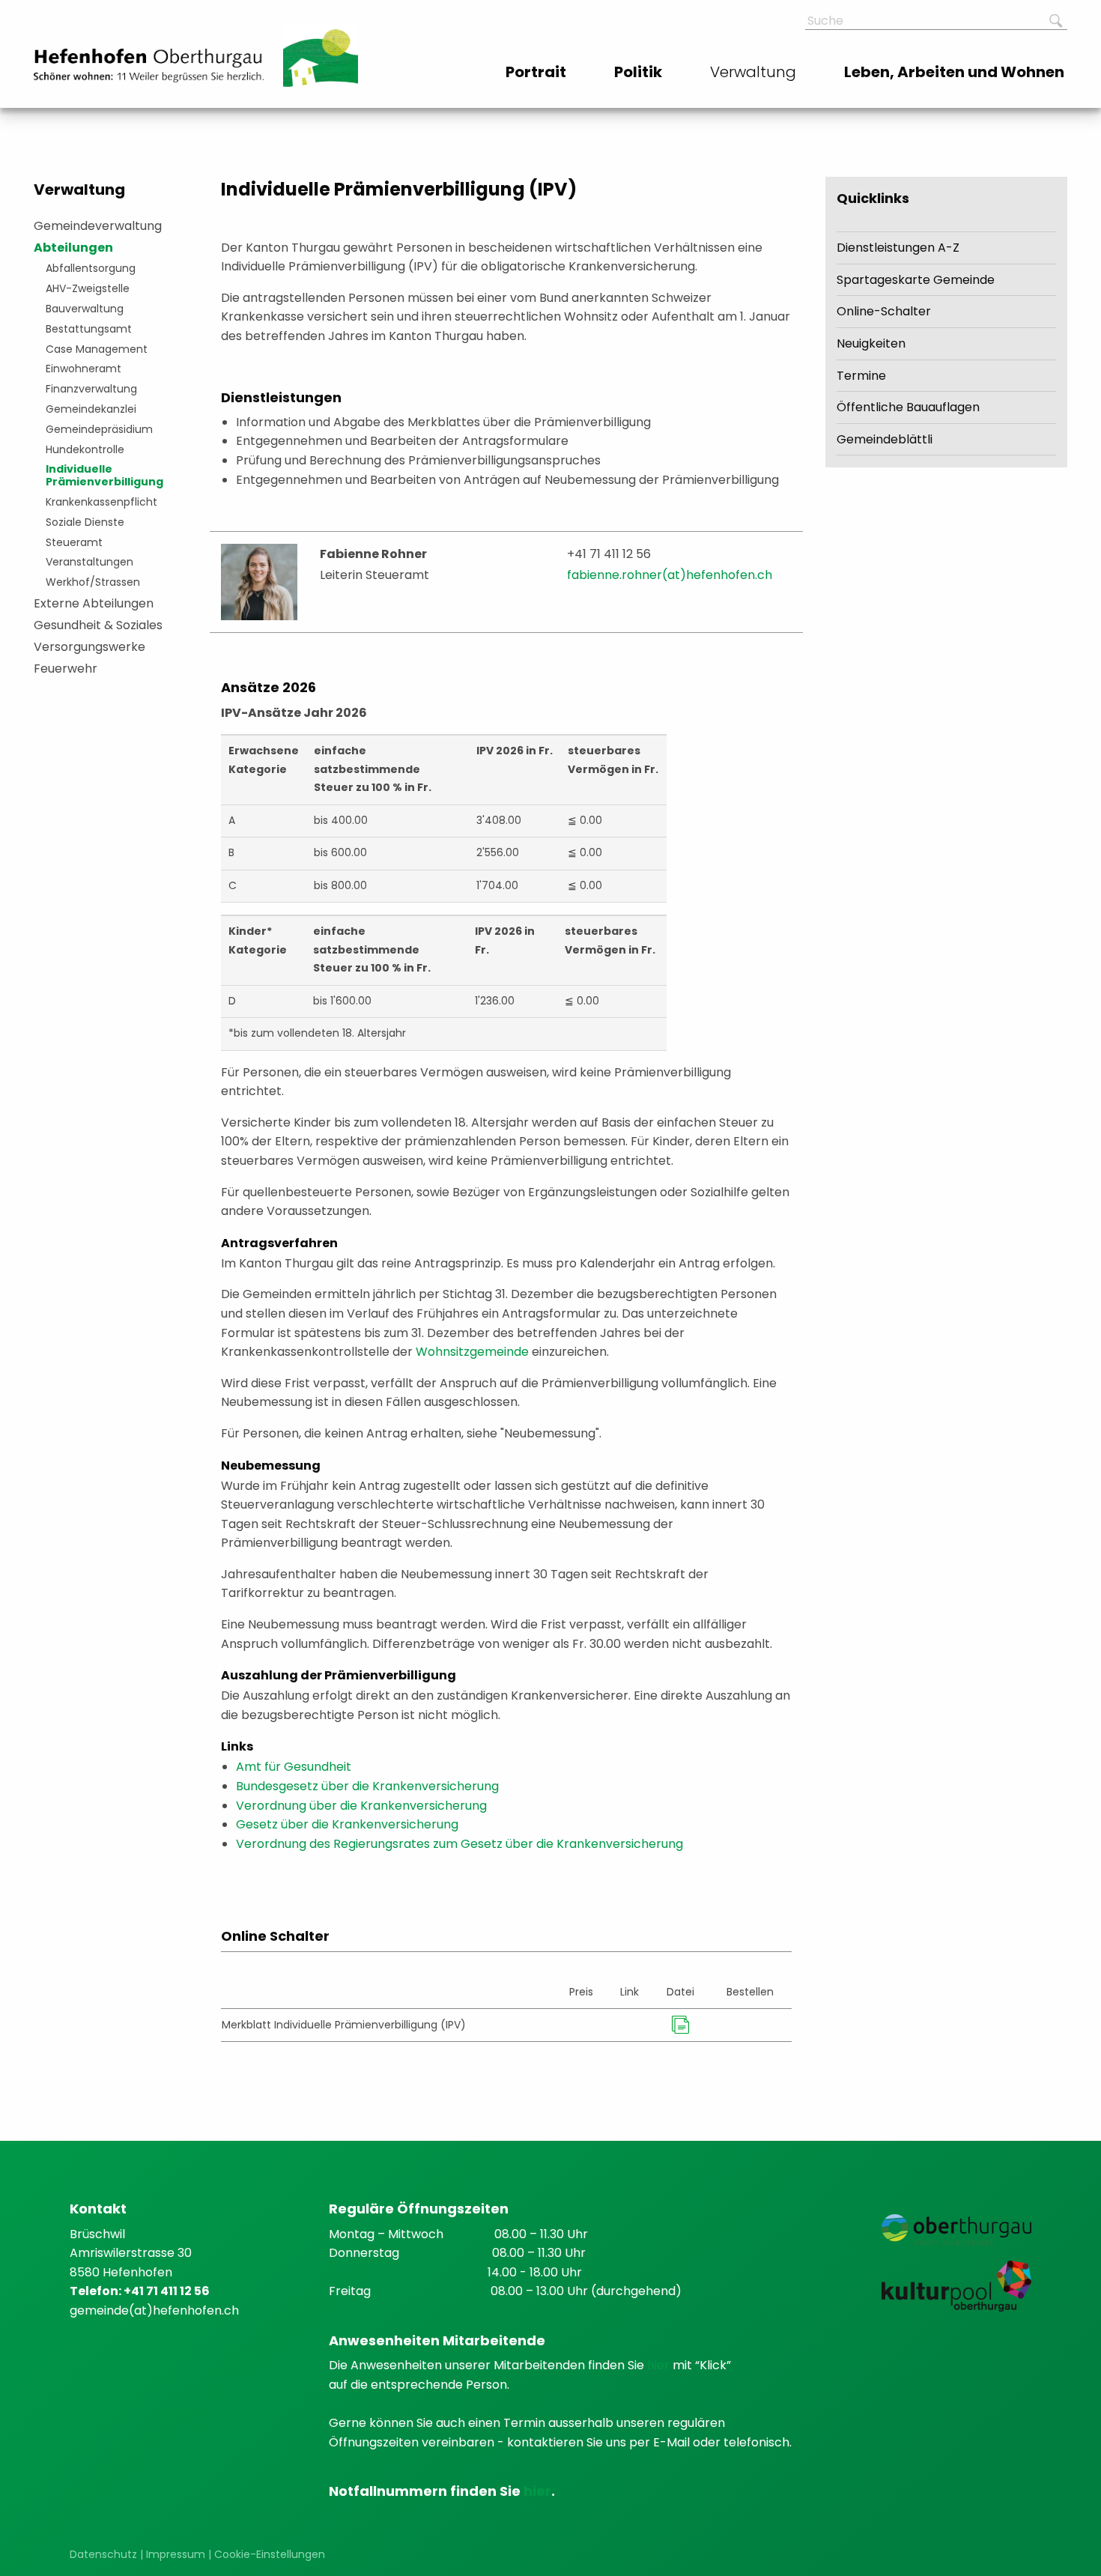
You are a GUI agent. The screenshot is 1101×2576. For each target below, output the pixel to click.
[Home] (149, 66)
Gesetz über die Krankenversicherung (347, 1824)
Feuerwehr (66, 669)
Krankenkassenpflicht (101, 502)
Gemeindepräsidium (99, 429)
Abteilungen (73, 248)
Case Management (97, 349)
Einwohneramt (84, 369)
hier (660, 2365)
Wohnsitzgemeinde (472, 1352)
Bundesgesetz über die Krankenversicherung (367, 1786)
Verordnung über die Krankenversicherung (361, 1806)
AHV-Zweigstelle (88, 288)
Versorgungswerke (90, 647)
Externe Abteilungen (94, 603)
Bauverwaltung (85, 309)
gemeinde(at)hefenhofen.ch (154, 2310)
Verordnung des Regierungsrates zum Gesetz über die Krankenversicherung (459, 1844)
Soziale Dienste (85, 522)
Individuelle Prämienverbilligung (104, 475)
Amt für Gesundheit (294, 1767)
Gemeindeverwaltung (98, 226)
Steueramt (74, 542)
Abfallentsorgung (91, 268)
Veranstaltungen (90, 562)
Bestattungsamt (89, 329)
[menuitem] (537, 72)
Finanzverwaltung (91, 389)
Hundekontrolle (85, 449)
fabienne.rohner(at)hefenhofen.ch (670, 575)
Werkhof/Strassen (93, 582)
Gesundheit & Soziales (98, 625)
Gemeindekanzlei (91, 409)
